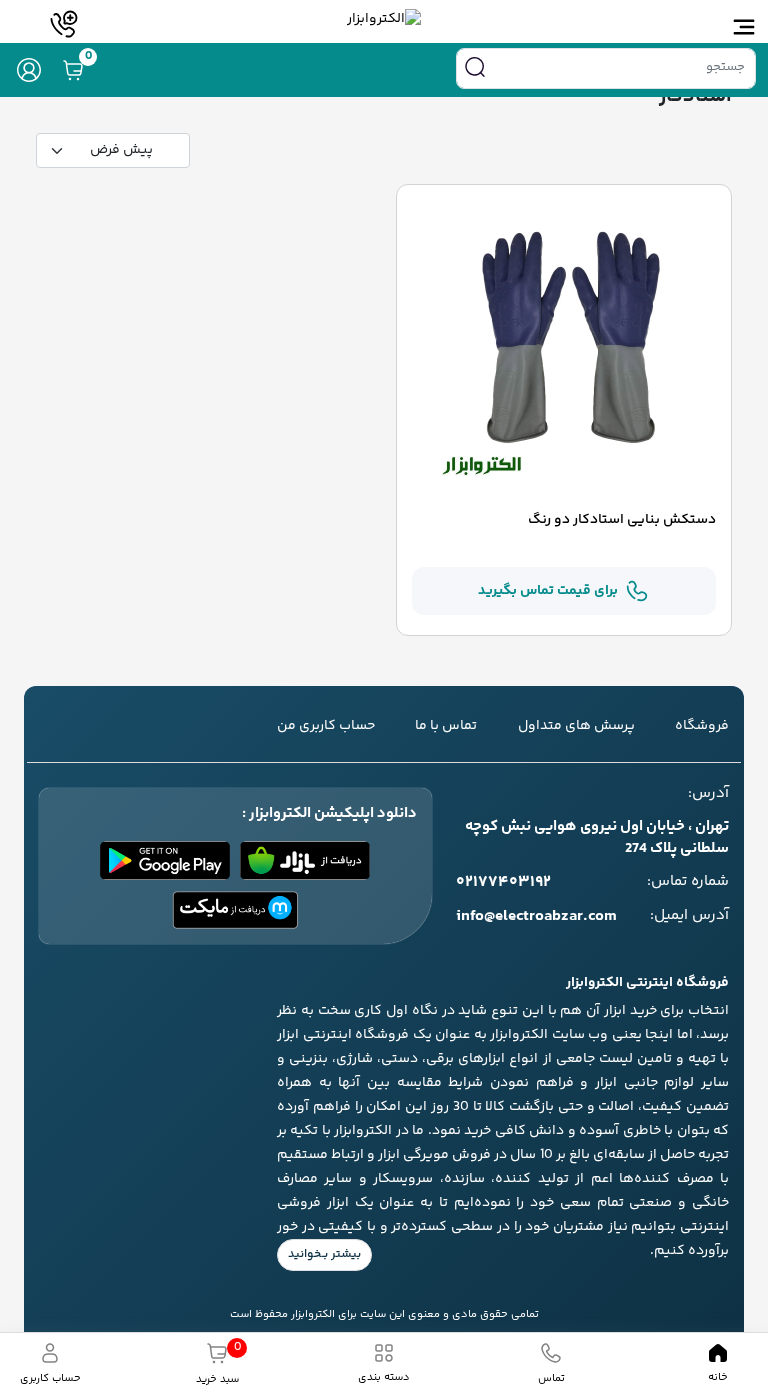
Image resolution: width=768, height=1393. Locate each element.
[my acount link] (29, 70)
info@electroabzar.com (536, 917)
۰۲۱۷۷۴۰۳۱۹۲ (503, 883)
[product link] (564, 350)
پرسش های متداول (576, 726)
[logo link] (384, 19)
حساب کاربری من (326, 726)
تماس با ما (446, 726)
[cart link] (73, 70)
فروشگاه (702, 726)
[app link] (305, 860)
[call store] (64, 24)
